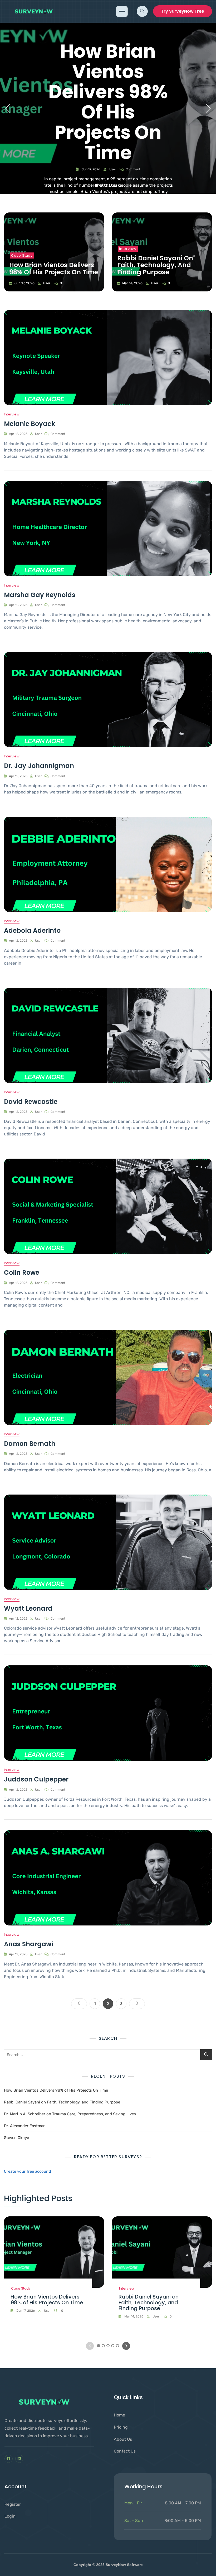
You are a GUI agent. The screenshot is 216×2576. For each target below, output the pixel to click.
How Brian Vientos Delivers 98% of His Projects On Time (108, 102)
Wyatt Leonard (28, 1608)
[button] (142, 11)
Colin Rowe (22, 1272)
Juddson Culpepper (36, 1779)
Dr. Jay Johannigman (39, 766)
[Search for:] (108, 2055)
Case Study (22, 255)
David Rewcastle (31, 1102)
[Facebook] (9, 2459)
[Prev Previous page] (79, 2004)
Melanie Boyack (30, 424)
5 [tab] (115, 185)
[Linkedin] (19, 2459)
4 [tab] (111, 185)
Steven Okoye (16, 2138)
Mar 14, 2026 (132, 283)
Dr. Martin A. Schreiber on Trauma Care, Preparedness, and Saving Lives (70, 2114)
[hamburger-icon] (122, 11)
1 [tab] (96, 185)
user (112, 169)
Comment (133, 169)
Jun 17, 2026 (90, 169)
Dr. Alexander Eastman (25, 2126)
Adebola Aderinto (32, 930)
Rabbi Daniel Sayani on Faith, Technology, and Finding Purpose (155, 265)
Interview (128, 249)
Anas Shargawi (28, 1944)
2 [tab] (101, 185)
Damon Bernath (30, 1444)
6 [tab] (120, 185)
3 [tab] (106, 185)
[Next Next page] (137, 2004)
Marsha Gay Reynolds (40, 595)
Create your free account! (28, 2171)
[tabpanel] (108, 108)
